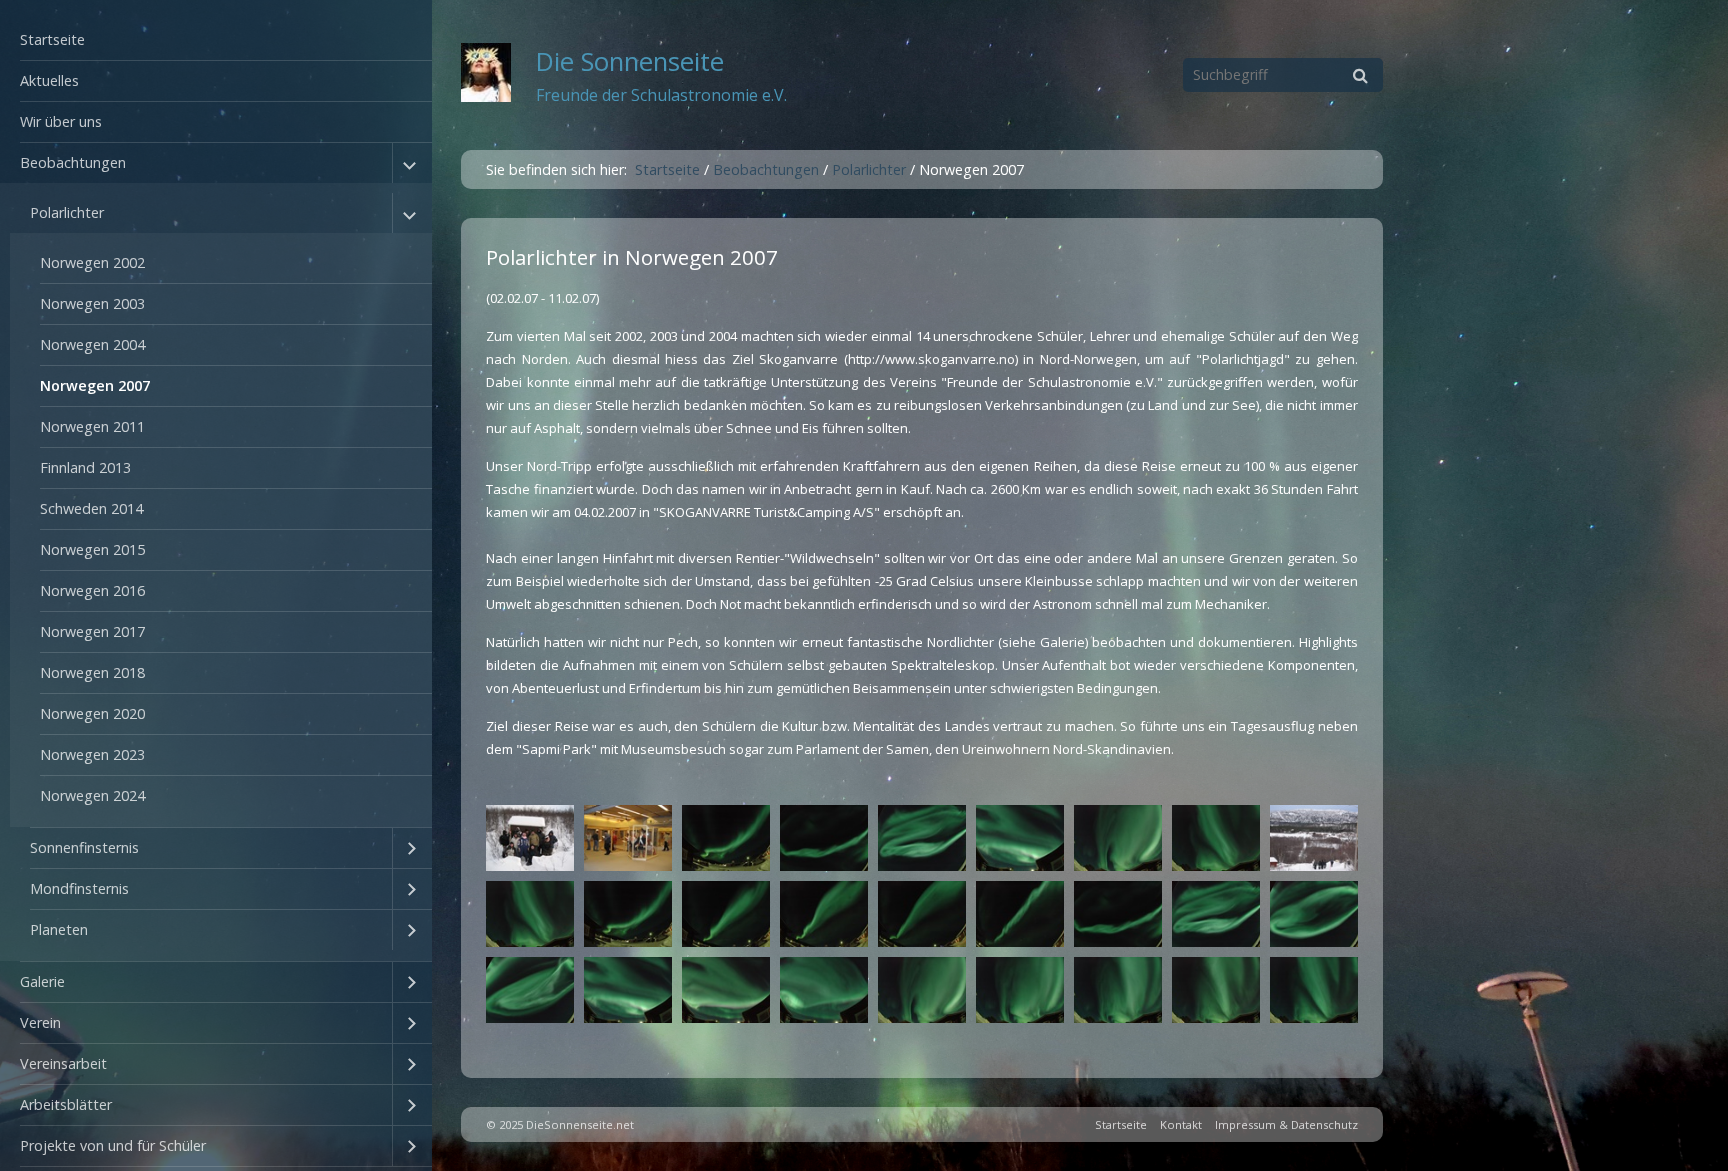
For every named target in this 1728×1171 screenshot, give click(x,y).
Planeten (59, 929)
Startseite (52, 39)
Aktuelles (49, 80)
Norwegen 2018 (92, 672)
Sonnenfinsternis (84, 847)
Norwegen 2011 (92, 426)
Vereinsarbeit (63, 1063)
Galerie (42, 981)
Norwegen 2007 (95, 385)
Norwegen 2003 (92, 303)
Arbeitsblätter (66, 1104)
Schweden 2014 (91, 508)
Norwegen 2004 (92, 344)
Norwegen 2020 (92, 713)
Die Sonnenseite (630, 61)
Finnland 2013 (85, 467)
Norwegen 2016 (92, 590)
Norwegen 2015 (92, 549)
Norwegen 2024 (92, 795)
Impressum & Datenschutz (1286, 1124)
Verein (40, 1022)
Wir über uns (61, 121)
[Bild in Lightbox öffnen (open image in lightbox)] (530, 838)
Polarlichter (67, 212)
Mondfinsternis (79, 888)
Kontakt (1181, 1124)
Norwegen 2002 (92, 262)
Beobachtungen (73, 162)
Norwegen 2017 (92, 631)
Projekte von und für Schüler (113, 1145)
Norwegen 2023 (92, 754)
